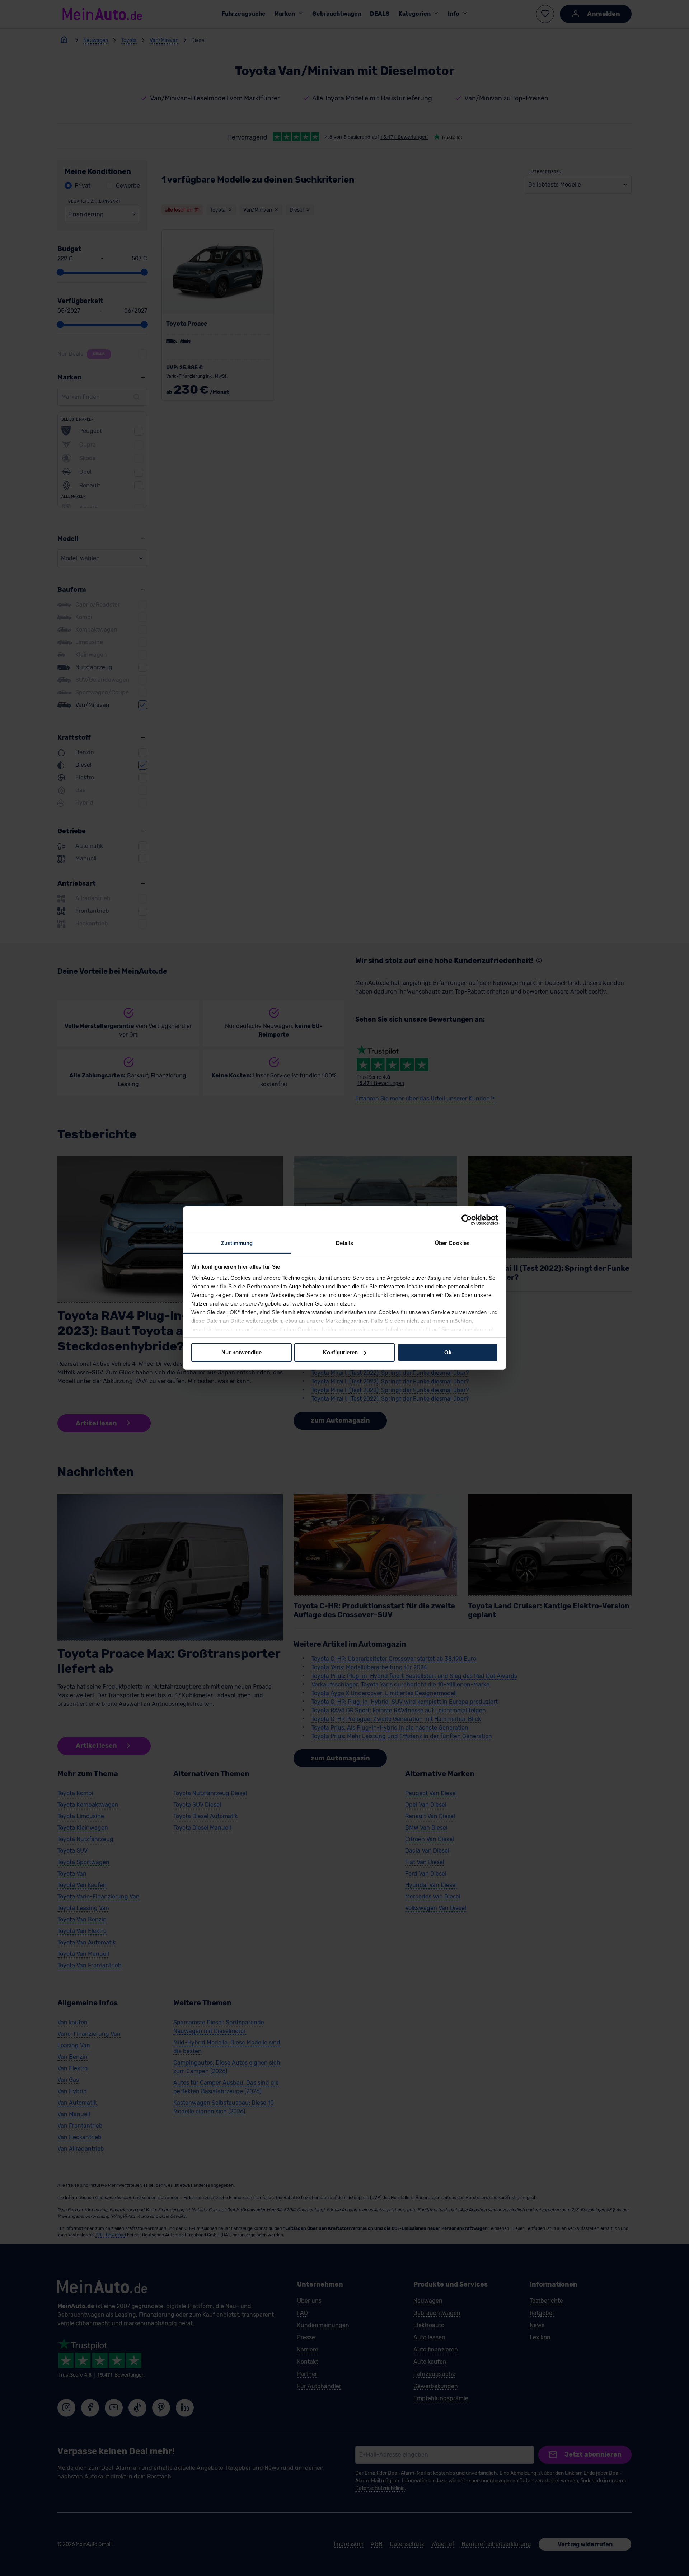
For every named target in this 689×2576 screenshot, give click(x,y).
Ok (448, 1352)
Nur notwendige (242, 1352)
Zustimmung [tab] (237, 1243)
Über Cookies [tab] (452, 1243)
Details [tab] (345, 1243)
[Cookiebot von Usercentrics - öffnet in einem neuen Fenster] (467, 1219)
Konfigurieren (340, 1352)
